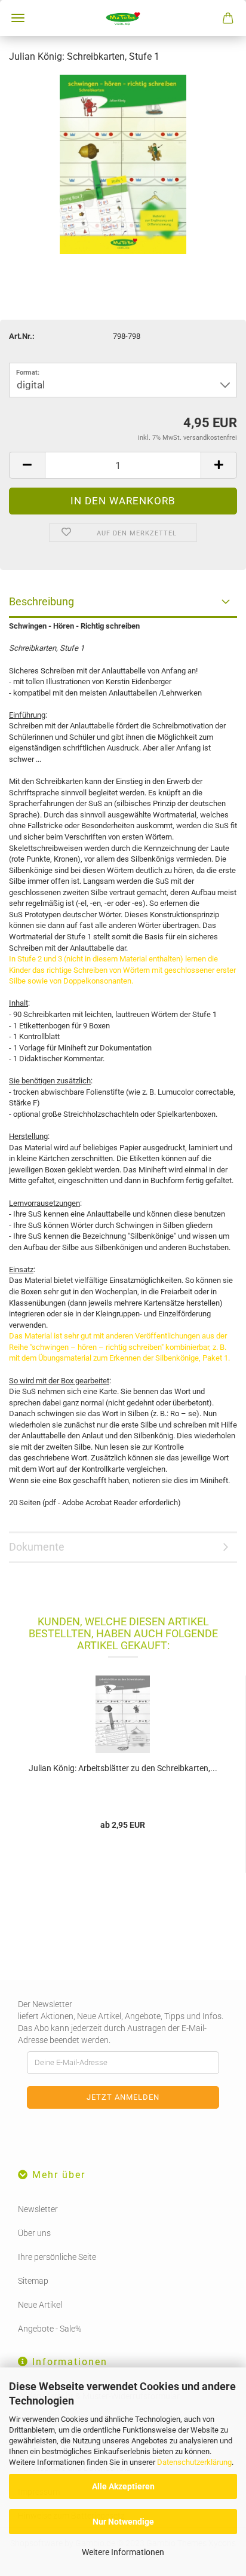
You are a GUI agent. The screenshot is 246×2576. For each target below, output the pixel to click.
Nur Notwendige (123, 2522)
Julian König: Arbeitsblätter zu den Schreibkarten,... (123, 1768)
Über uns (34, 2233)
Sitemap (33, 2281)
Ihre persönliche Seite (57, 2257)
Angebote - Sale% (50, 2329)
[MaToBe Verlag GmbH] (123, 18)
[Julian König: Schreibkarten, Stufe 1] (123, 163)
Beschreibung (41, 601)
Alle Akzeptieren (123, 2486)
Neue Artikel (40, 2305)
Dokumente (37, 1547)
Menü (18, 18)
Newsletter (38, 2209)
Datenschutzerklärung (194, 2462)
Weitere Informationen (123, 2552)
